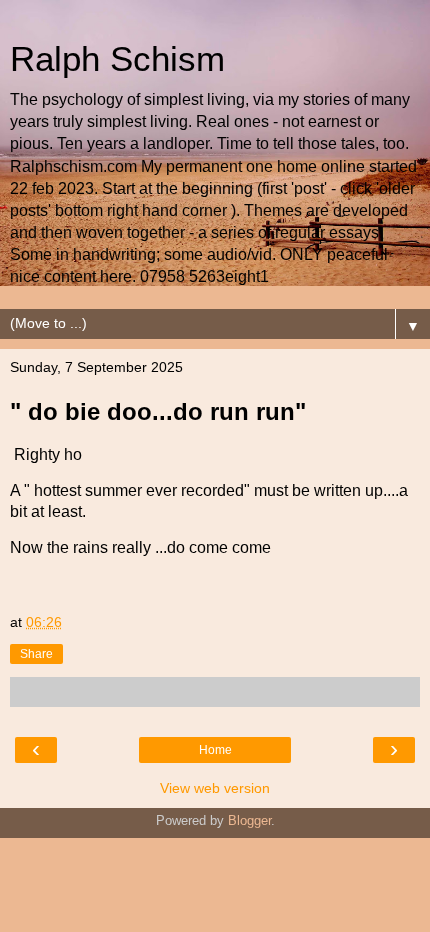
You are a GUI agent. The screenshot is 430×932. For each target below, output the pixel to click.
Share (36, 654)
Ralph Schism (117, 59)
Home (215, 750)
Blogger (249, 820)
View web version (215, 788)
